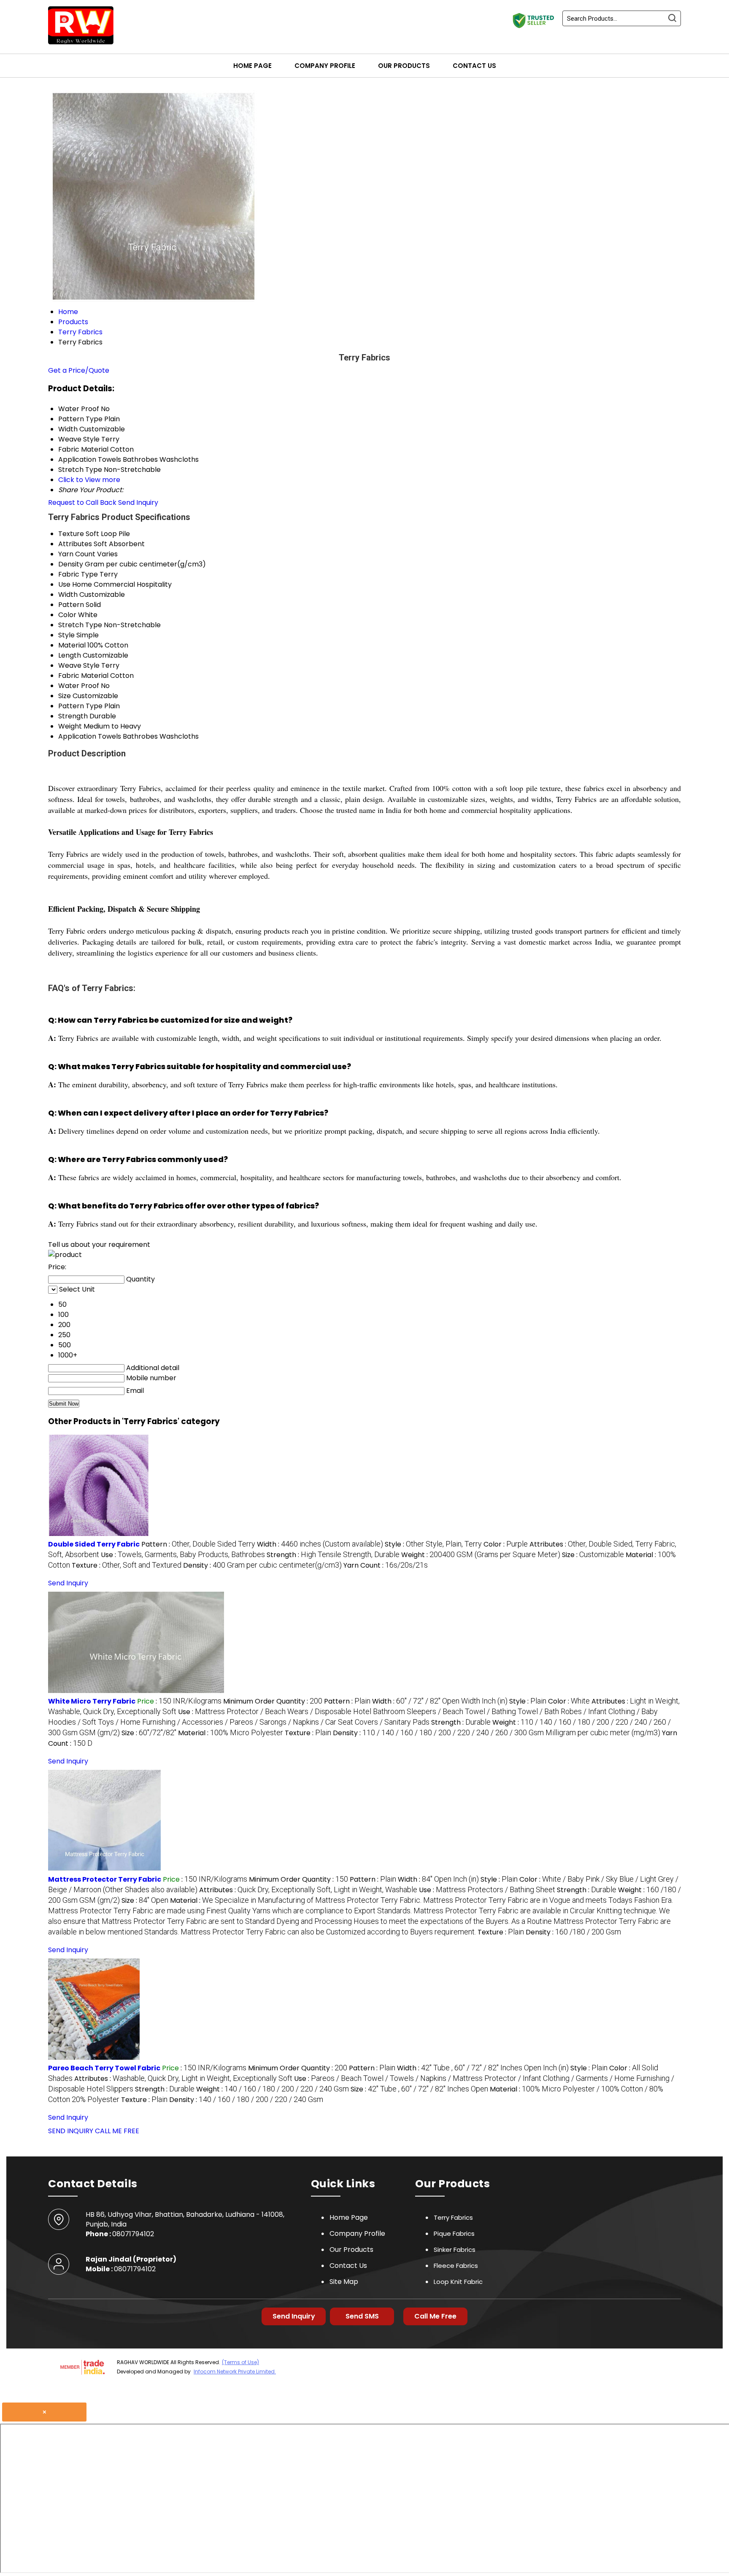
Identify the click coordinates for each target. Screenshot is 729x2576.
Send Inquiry (138, 502)
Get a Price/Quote (79, 370)
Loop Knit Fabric (458, 2282)
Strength (73, 716)
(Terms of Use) (240, 2362)
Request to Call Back (82, 502)
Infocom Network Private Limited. (235, 2371)
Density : (262, 1565)
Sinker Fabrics (455, 2250)
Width (68, 595)
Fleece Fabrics (456, 2266)
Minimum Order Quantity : (273, 1701)
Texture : (127, 1565)
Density (71, 564)
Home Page (252, 66)
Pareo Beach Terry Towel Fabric (104, 2068)
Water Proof (79, 686)
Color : (506, 1544)
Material (72, 645)
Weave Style (79, 665)
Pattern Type (80, 706)
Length (70, 655)
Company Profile (325, 66)
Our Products (404, 66)
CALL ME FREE (117, 2131)
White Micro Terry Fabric (92, 1701)
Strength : (333, 1555)
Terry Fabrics (453, 2217)
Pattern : (198, 1544)
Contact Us (474, 66)
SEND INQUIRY (71, 2131)
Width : (320, 1544)
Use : (183, 1555)
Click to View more (89, 480)
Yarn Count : (386, 1565)
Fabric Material (83, 676)
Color (67, 615)
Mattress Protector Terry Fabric (105, 1879)
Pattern (71, 605)
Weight (70, 726)
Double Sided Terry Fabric (94, 1544)
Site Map (344, 2282)
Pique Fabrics (454, 2233)
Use (64, 584)
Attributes (75, 544)
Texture (71, 534)
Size (65, 696)
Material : (231, 1733)
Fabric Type (78, 574)
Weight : (481, 1555)
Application (77, 736)
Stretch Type (80, 625)
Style (66, 635)
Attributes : (308, 1890)
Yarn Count (77, 554)
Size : (593, 1555)
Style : (433, 1544)
